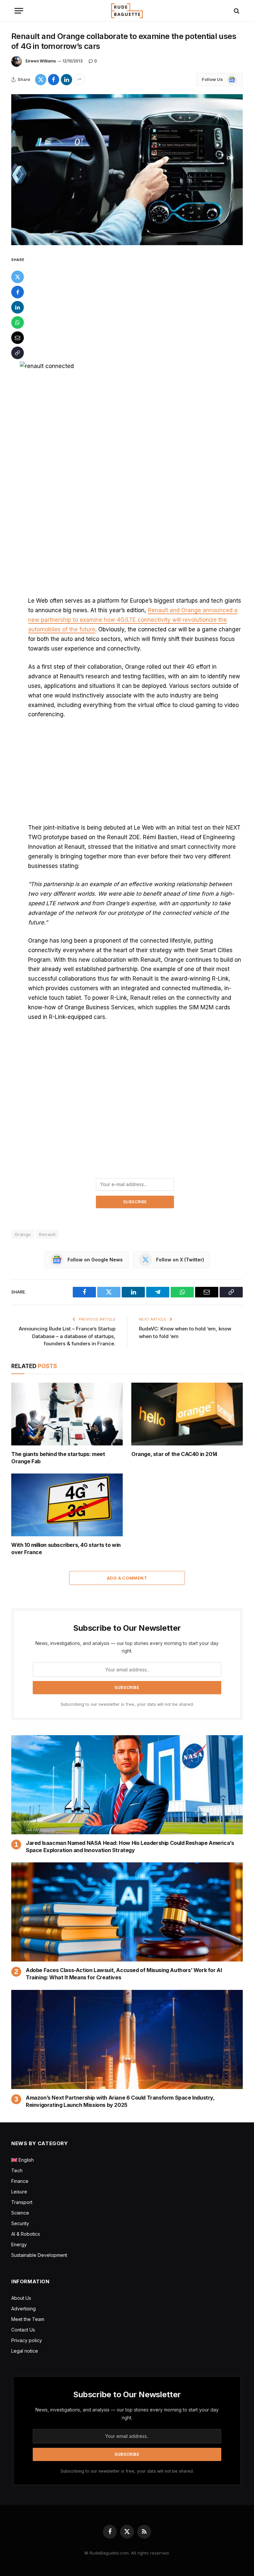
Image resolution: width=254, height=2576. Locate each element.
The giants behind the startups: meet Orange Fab (58, 1458)
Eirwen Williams (41, 61)
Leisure (19, 2192)
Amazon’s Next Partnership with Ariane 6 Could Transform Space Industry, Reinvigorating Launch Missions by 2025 (120, 2101)
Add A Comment (127, 1578)
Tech (17, 2170)
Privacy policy (27, 2340)
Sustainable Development (39, 2255)
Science (20, 2213)
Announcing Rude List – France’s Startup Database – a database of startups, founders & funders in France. (67, 1336)
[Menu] (19, 11)
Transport (22, 2202)
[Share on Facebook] (54, 80)
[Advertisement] (135, 305)
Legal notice (25, 2351)
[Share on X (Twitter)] (41, 80)
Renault (47, 1234)
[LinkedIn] (18, 307)
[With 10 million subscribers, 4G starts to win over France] (67, 1505)
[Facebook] (18, 292)
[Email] (18, 338)
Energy (19, 2244)
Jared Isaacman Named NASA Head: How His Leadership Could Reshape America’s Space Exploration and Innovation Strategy (130, 1847)
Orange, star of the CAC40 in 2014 (174, 1454)
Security (20, 2223)
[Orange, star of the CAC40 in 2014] (187, 1414)
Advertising (23, 2309)
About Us (21, 2298)
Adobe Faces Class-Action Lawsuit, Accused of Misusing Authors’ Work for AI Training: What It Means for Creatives (124, 1974)
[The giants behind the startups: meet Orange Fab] (67, 1414)
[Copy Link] (18, 353)
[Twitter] (18, 277)
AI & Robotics (26, 2234)
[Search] (236, 11)
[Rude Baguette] (127, 11)
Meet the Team (28, 2319)
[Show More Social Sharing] (79, 80)
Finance (20, 2181)
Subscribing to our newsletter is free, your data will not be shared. (127, 1704)
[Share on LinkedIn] (66, 80)
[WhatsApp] (18, 322)
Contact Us (23, 2330)
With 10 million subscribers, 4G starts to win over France (66, 1549)
